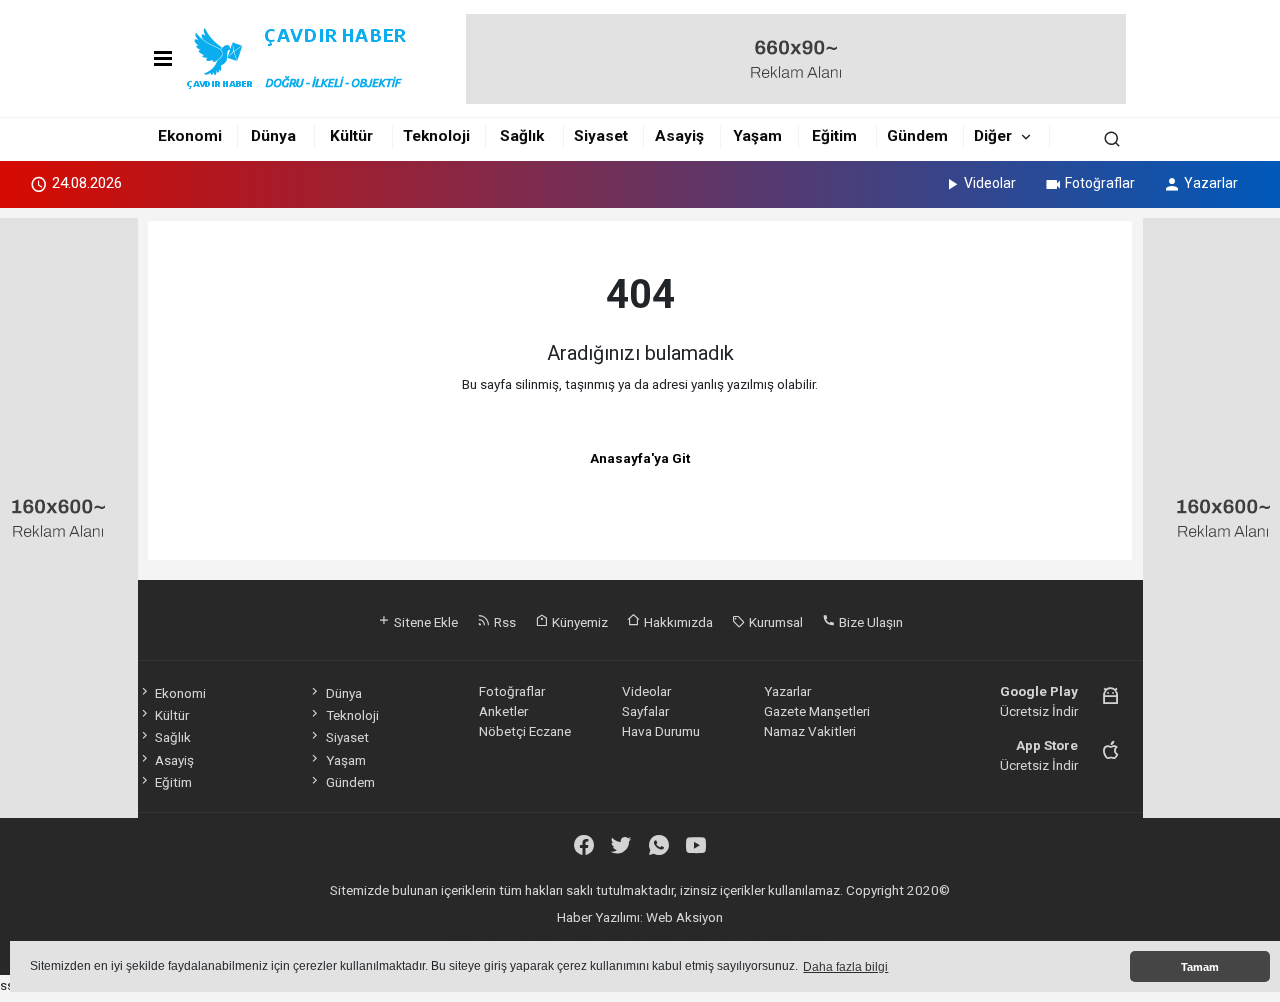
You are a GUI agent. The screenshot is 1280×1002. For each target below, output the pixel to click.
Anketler (503, 711)
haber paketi (567, 938)
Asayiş (679, 136)
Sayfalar (645, 711)
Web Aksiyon (684, 917)
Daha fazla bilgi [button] (845, 967)
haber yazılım (721, 938)
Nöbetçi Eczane (525, 731)
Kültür (351, 136)
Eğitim (834, 136)
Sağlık (522, 136)
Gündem (917, 136)
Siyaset (601, 136)
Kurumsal (774, 622)
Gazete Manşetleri (817, 711)
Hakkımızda (677, 622)
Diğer (993, 136)
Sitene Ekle (424, 622)
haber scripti (643, 938)
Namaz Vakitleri (810, 731)
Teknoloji (436, 136)
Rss (503, 622)
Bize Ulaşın (869, 622)
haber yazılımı (488, 938)
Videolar (990, 183)
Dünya (273, 136)
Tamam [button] (1200, 967)
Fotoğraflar (1100, 183)
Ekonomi (190, 136)
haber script (797, 938)
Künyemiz (578, 622)
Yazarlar (1211, 183)
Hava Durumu (661, 731)
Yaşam (757, 136)
